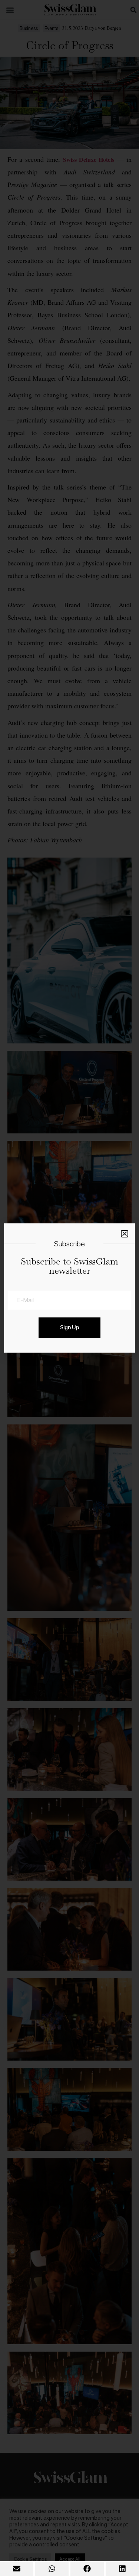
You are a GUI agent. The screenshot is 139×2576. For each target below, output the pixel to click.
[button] (17, 2569)
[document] (69, 1288)
